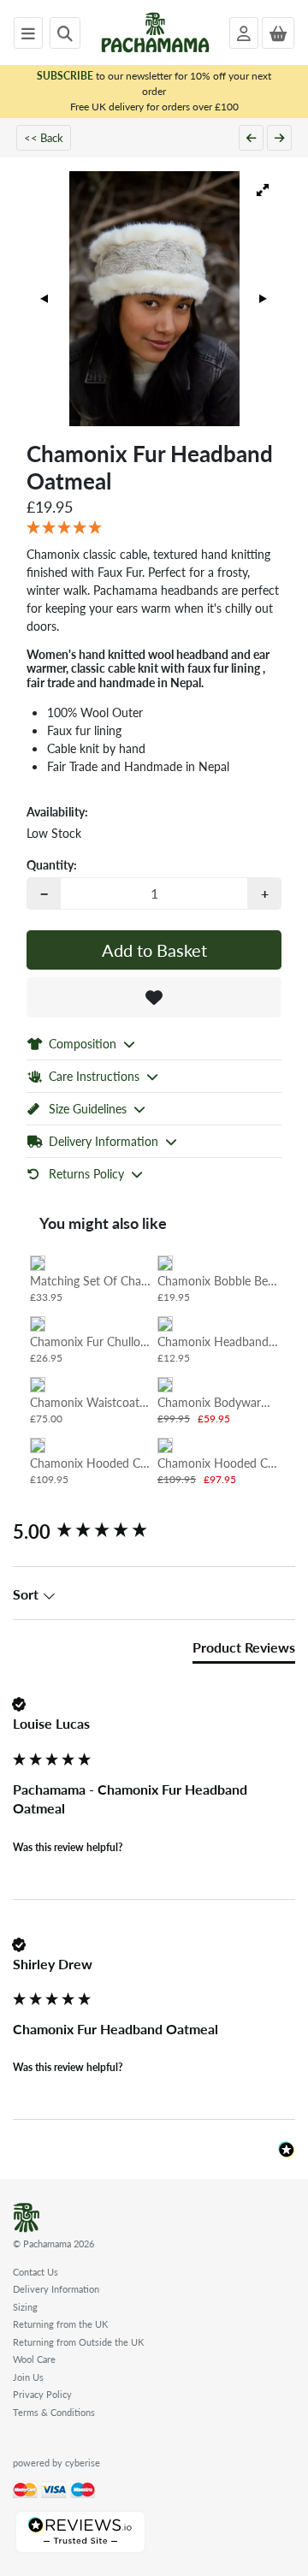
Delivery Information (56, 2289)
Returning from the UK (60, 2324)
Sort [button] (27, 1594)
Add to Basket (154, 950)
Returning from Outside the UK (78, 2342)
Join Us (28, 2377)
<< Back (44, 137)
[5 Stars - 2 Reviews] (154, 528)
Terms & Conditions (54, 2412)
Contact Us (36, 2272)
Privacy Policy (42, 2394)
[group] (154, 1531)
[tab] (244, 1651)
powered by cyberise (56, 2463)
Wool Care (34, 2359)
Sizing (25, 2307)
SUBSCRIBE (65, 76)
